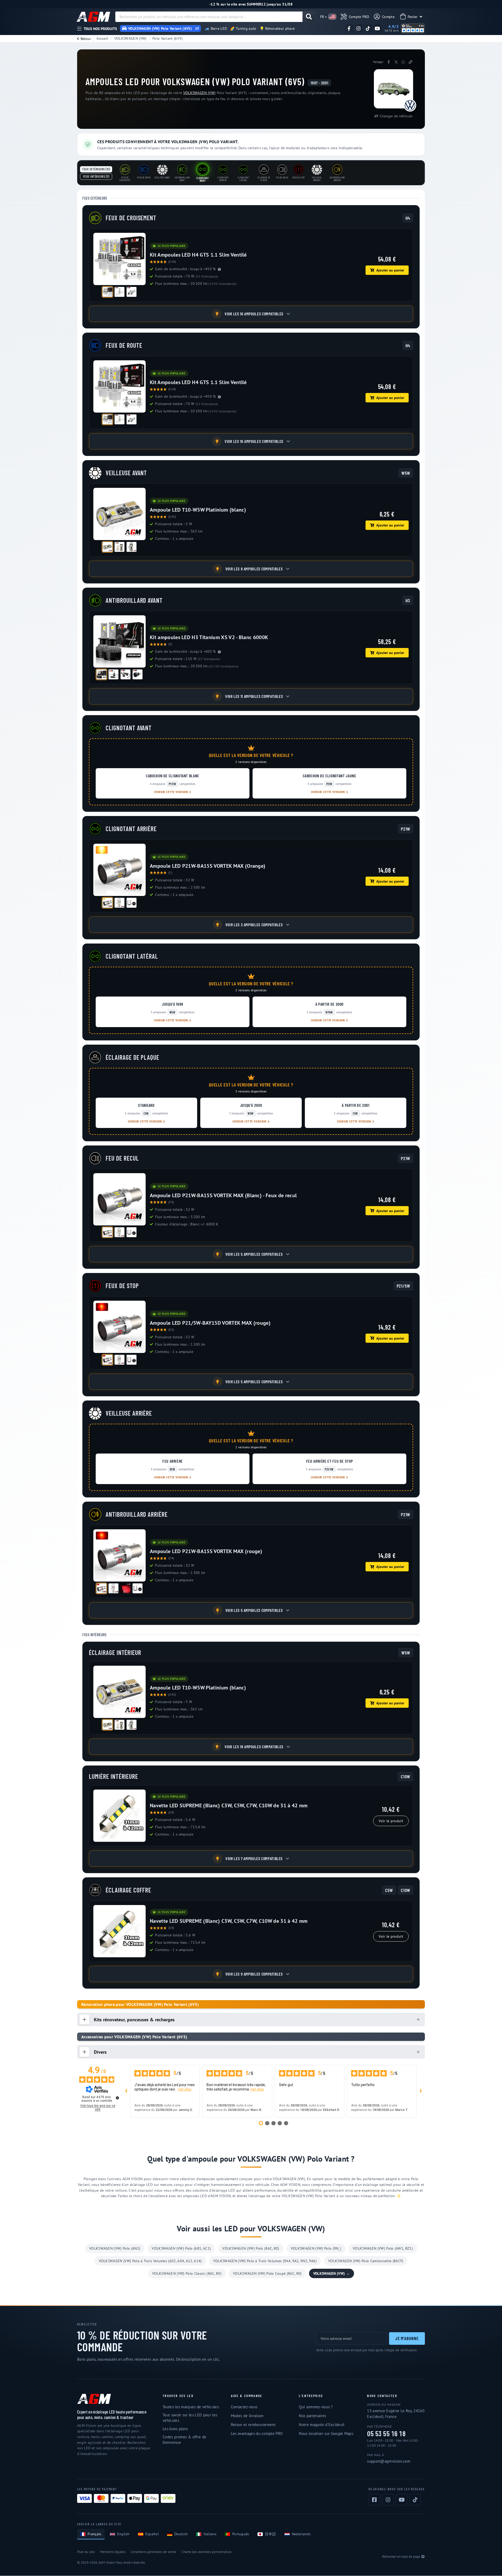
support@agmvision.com (389, 2461)
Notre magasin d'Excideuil (322, 2425)
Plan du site (86, 2552)
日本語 (270, 2534)
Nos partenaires (312, 2416)
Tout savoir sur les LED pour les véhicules (190, 2418)
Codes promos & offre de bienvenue (184, 2440)
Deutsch (181, 2534)
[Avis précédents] (126, 2091)
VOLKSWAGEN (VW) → (332, 2273)
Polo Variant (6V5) (168, 38)
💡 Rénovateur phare (277, 28)
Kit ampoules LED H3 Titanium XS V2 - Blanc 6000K (209, 637)
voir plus (185, 2089)
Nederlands (301, 2534)
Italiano (210, 2534)
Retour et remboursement (253, 2425)
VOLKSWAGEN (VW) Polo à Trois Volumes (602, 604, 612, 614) (150, 2261)
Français (95, 2534)
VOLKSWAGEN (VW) (130, 38)
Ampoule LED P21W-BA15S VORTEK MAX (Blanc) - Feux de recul (223, 1195)
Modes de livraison (247, 2416)
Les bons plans (175, 2429)
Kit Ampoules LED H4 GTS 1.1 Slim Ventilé (198, 255)
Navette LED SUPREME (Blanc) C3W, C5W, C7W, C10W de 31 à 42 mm (229, 1805)
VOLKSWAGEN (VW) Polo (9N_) (316, 2248)
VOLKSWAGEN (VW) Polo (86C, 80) (251, 2248)
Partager (378, 62)
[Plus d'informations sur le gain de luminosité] (219, 269)
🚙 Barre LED (216, 28)
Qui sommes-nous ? (316, 2407)
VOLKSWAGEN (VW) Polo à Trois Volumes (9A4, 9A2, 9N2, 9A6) (265, 2261)
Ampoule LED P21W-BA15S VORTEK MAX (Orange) (208, 866)
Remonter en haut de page (401, 2557)
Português (241, 2534)
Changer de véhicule (396, 116)
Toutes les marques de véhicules (191, 2407)
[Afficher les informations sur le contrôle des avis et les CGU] (117, 2098)
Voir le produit (391, 1821)
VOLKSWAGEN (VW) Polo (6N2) (115, 2248)
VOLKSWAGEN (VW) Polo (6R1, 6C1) (181, 2248)
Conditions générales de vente (153, 2552)
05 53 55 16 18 (386, 2434)
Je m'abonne (407, 2338)
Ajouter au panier (390, 270)
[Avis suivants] (421, 2091)
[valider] (309, 17)
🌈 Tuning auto (243, 28)
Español (152, 2534)
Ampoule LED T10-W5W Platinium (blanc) (198, 510)
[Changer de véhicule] (197, 28)
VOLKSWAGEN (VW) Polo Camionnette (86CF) (366, 2261)
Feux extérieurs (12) (96, 169)
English (123, 2534)
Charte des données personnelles (206, 2552)
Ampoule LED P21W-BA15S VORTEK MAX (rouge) (206, 1551)
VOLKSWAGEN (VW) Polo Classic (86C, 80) (187, 2273)
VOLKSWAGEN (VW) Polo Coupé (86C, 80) (267, 2273)
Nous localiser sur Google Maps (326, 2433)
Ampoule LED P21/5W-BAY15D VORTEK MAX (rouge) (210, 1323)
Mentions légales (113, 2552)
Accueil (102, 38)
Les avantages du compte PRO (257, 2433)
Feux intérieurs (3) (96, 176)
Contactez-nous (244, 2407)
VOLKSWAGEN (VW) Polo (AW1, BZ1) (383, 2248)
